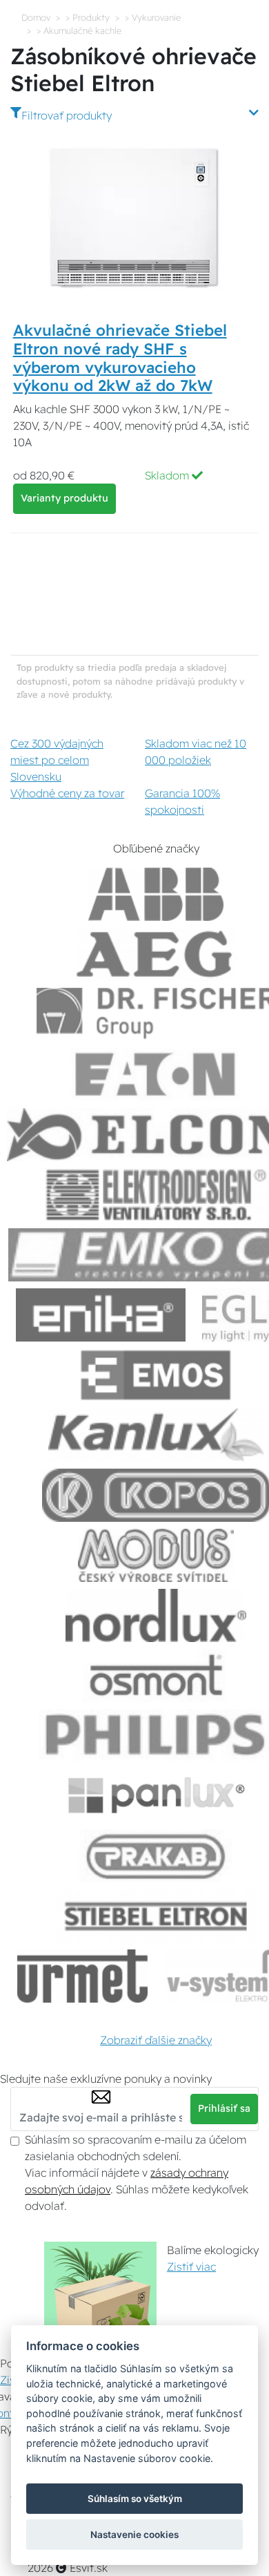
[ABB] (156, 894)
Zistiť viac (191, 2267)
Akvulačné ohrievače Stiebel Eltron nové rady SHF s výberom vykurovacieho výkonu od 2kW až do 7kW (120, 358)
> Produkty (88, 17)
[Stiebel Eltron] (156, 1916)
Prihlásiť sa (224, 2108)
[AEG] (156, 954)
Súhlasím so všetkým (135, 2499)
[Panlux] (156, 1796)
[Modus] (156, 1555)
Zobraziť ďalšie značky (156, 2040)
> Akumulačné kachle (79, 30)
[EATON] (156, 1075)
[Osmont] (156, 1676)
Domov (36, 17)
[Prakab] (156, 1856)
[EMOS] (156, 1375)
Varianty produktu (64, 498)
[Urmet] (82, 1976)
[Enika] (101, 1315)
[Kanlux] (156, 1435)
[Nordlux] (156, 1615)
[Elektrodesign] (156, 1195)
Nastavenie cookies (134, 2535)
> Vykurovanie (153, 17)
